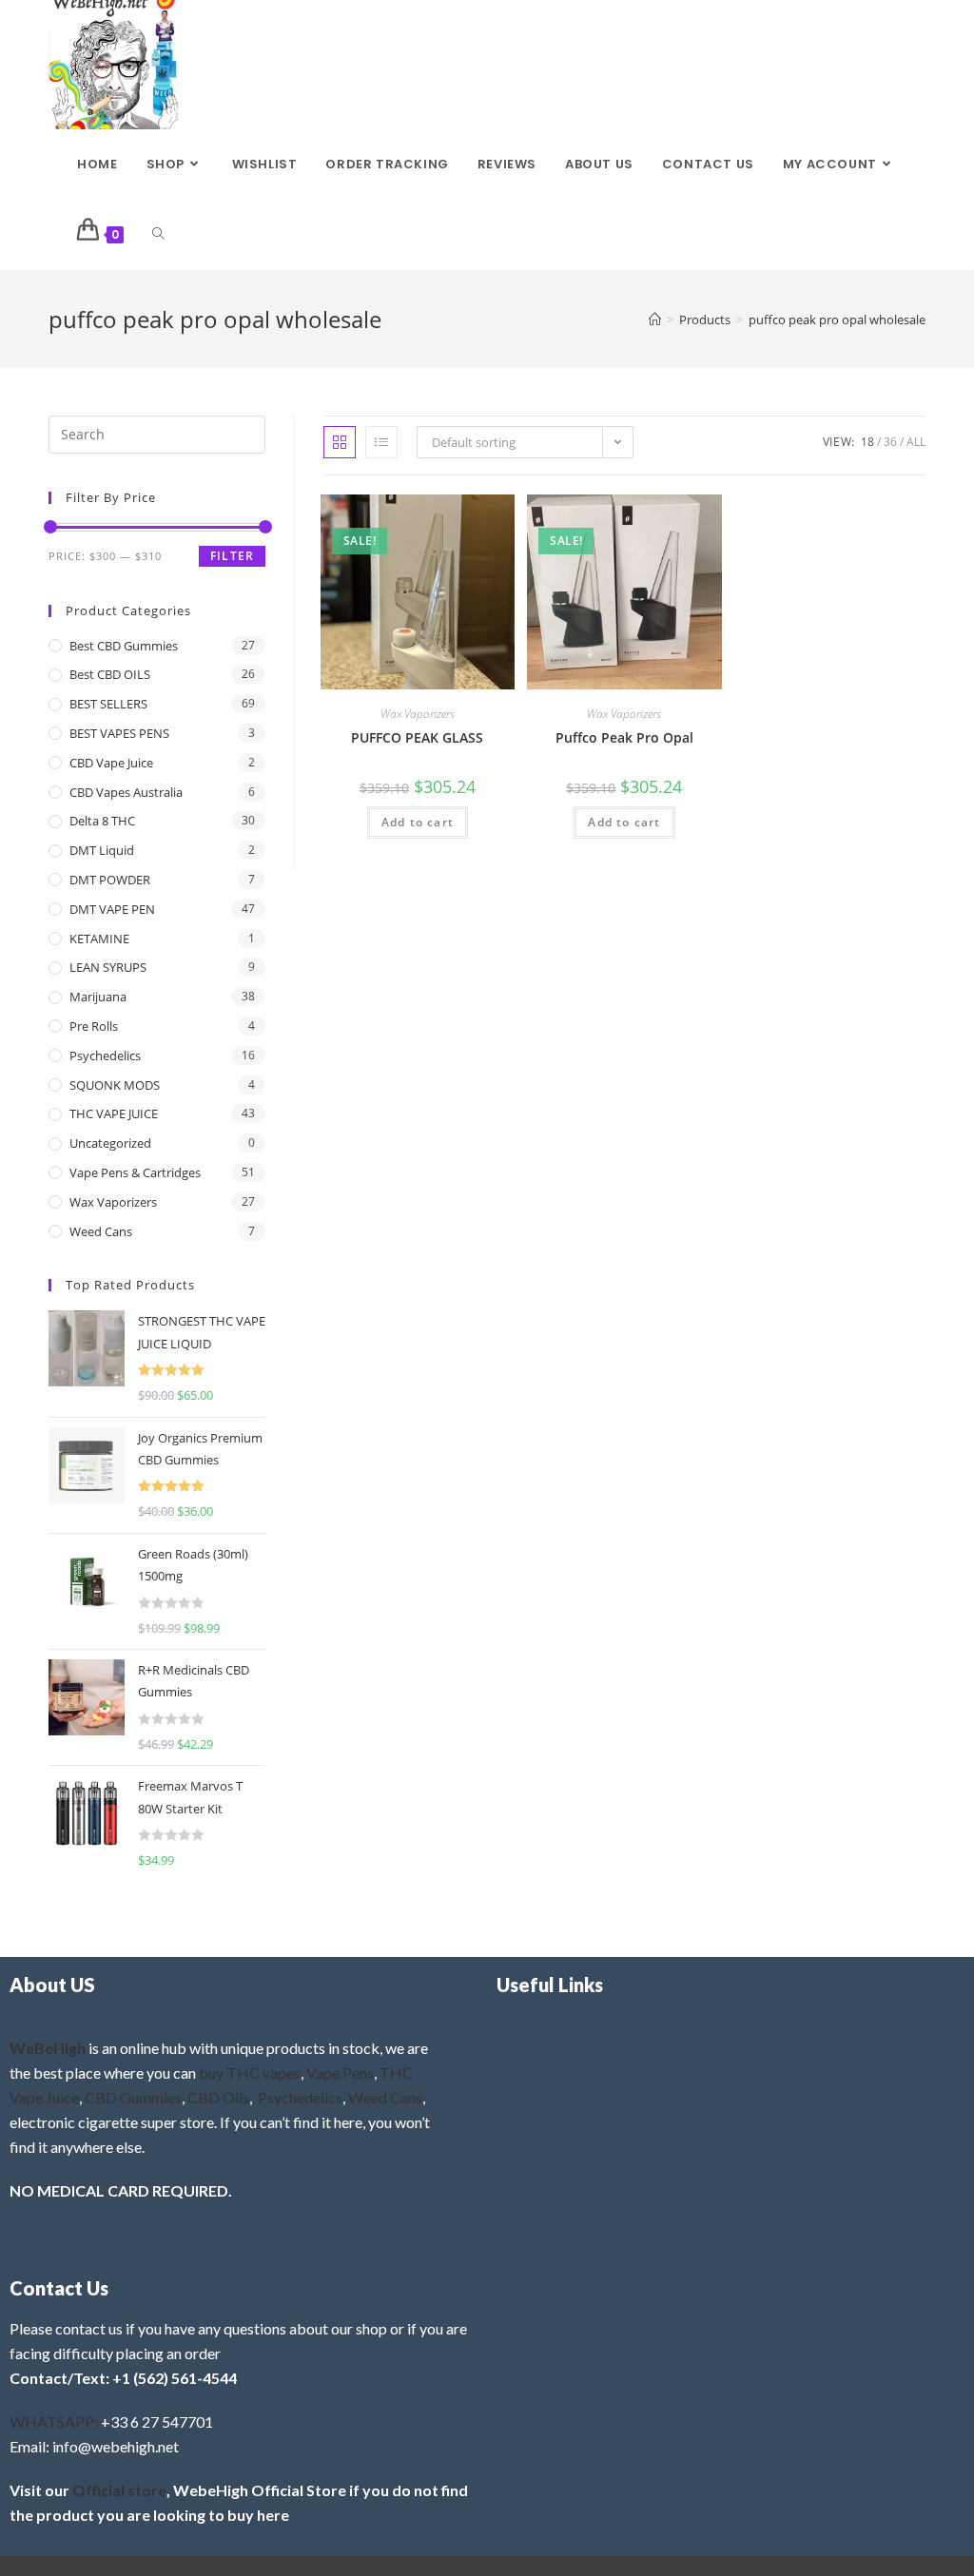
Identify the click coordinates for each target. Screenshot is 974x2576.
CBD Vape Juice (111, 763)
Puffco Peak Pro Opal (624, 737)
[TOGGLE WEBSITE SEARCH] (158, 235)
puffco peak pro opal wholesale (837, 320)
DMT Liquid (102, 850)
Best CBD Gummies (124, 646)
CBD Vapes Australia (126, 792)
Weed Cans (101, 1231)
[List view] (381, 442)
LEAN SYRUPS (108, 967)
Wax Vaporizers (418, 714)
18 (867, 442)
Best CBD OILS (110, 674)
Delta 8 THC (102, 821)
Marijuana (98, 997)
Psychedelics (105, 1056)
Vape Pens (340, 2072)
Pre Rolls (94, 1026)
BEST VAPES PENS (119, 733)
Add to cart (418, 822)
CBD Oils (218, 2097)
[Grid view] (340, 442)
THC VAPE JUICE (114, 1114)
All (916, 442)
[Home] (655, 320)
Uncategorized (110, 1143)
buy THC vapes (250, 2072)
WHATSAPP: (54, 2421)
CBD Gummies (133, 2097)
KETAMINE (99, 939)
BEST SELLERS (108, 704)
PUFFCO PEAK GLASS (417, 737)
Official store (119, 2490)
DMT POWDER (110, 880)
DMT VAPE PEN (112, 909)
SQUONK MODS (115, 1085)
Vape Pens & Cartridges (135, 1172)
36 (890, 442)
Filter (232, 556)
